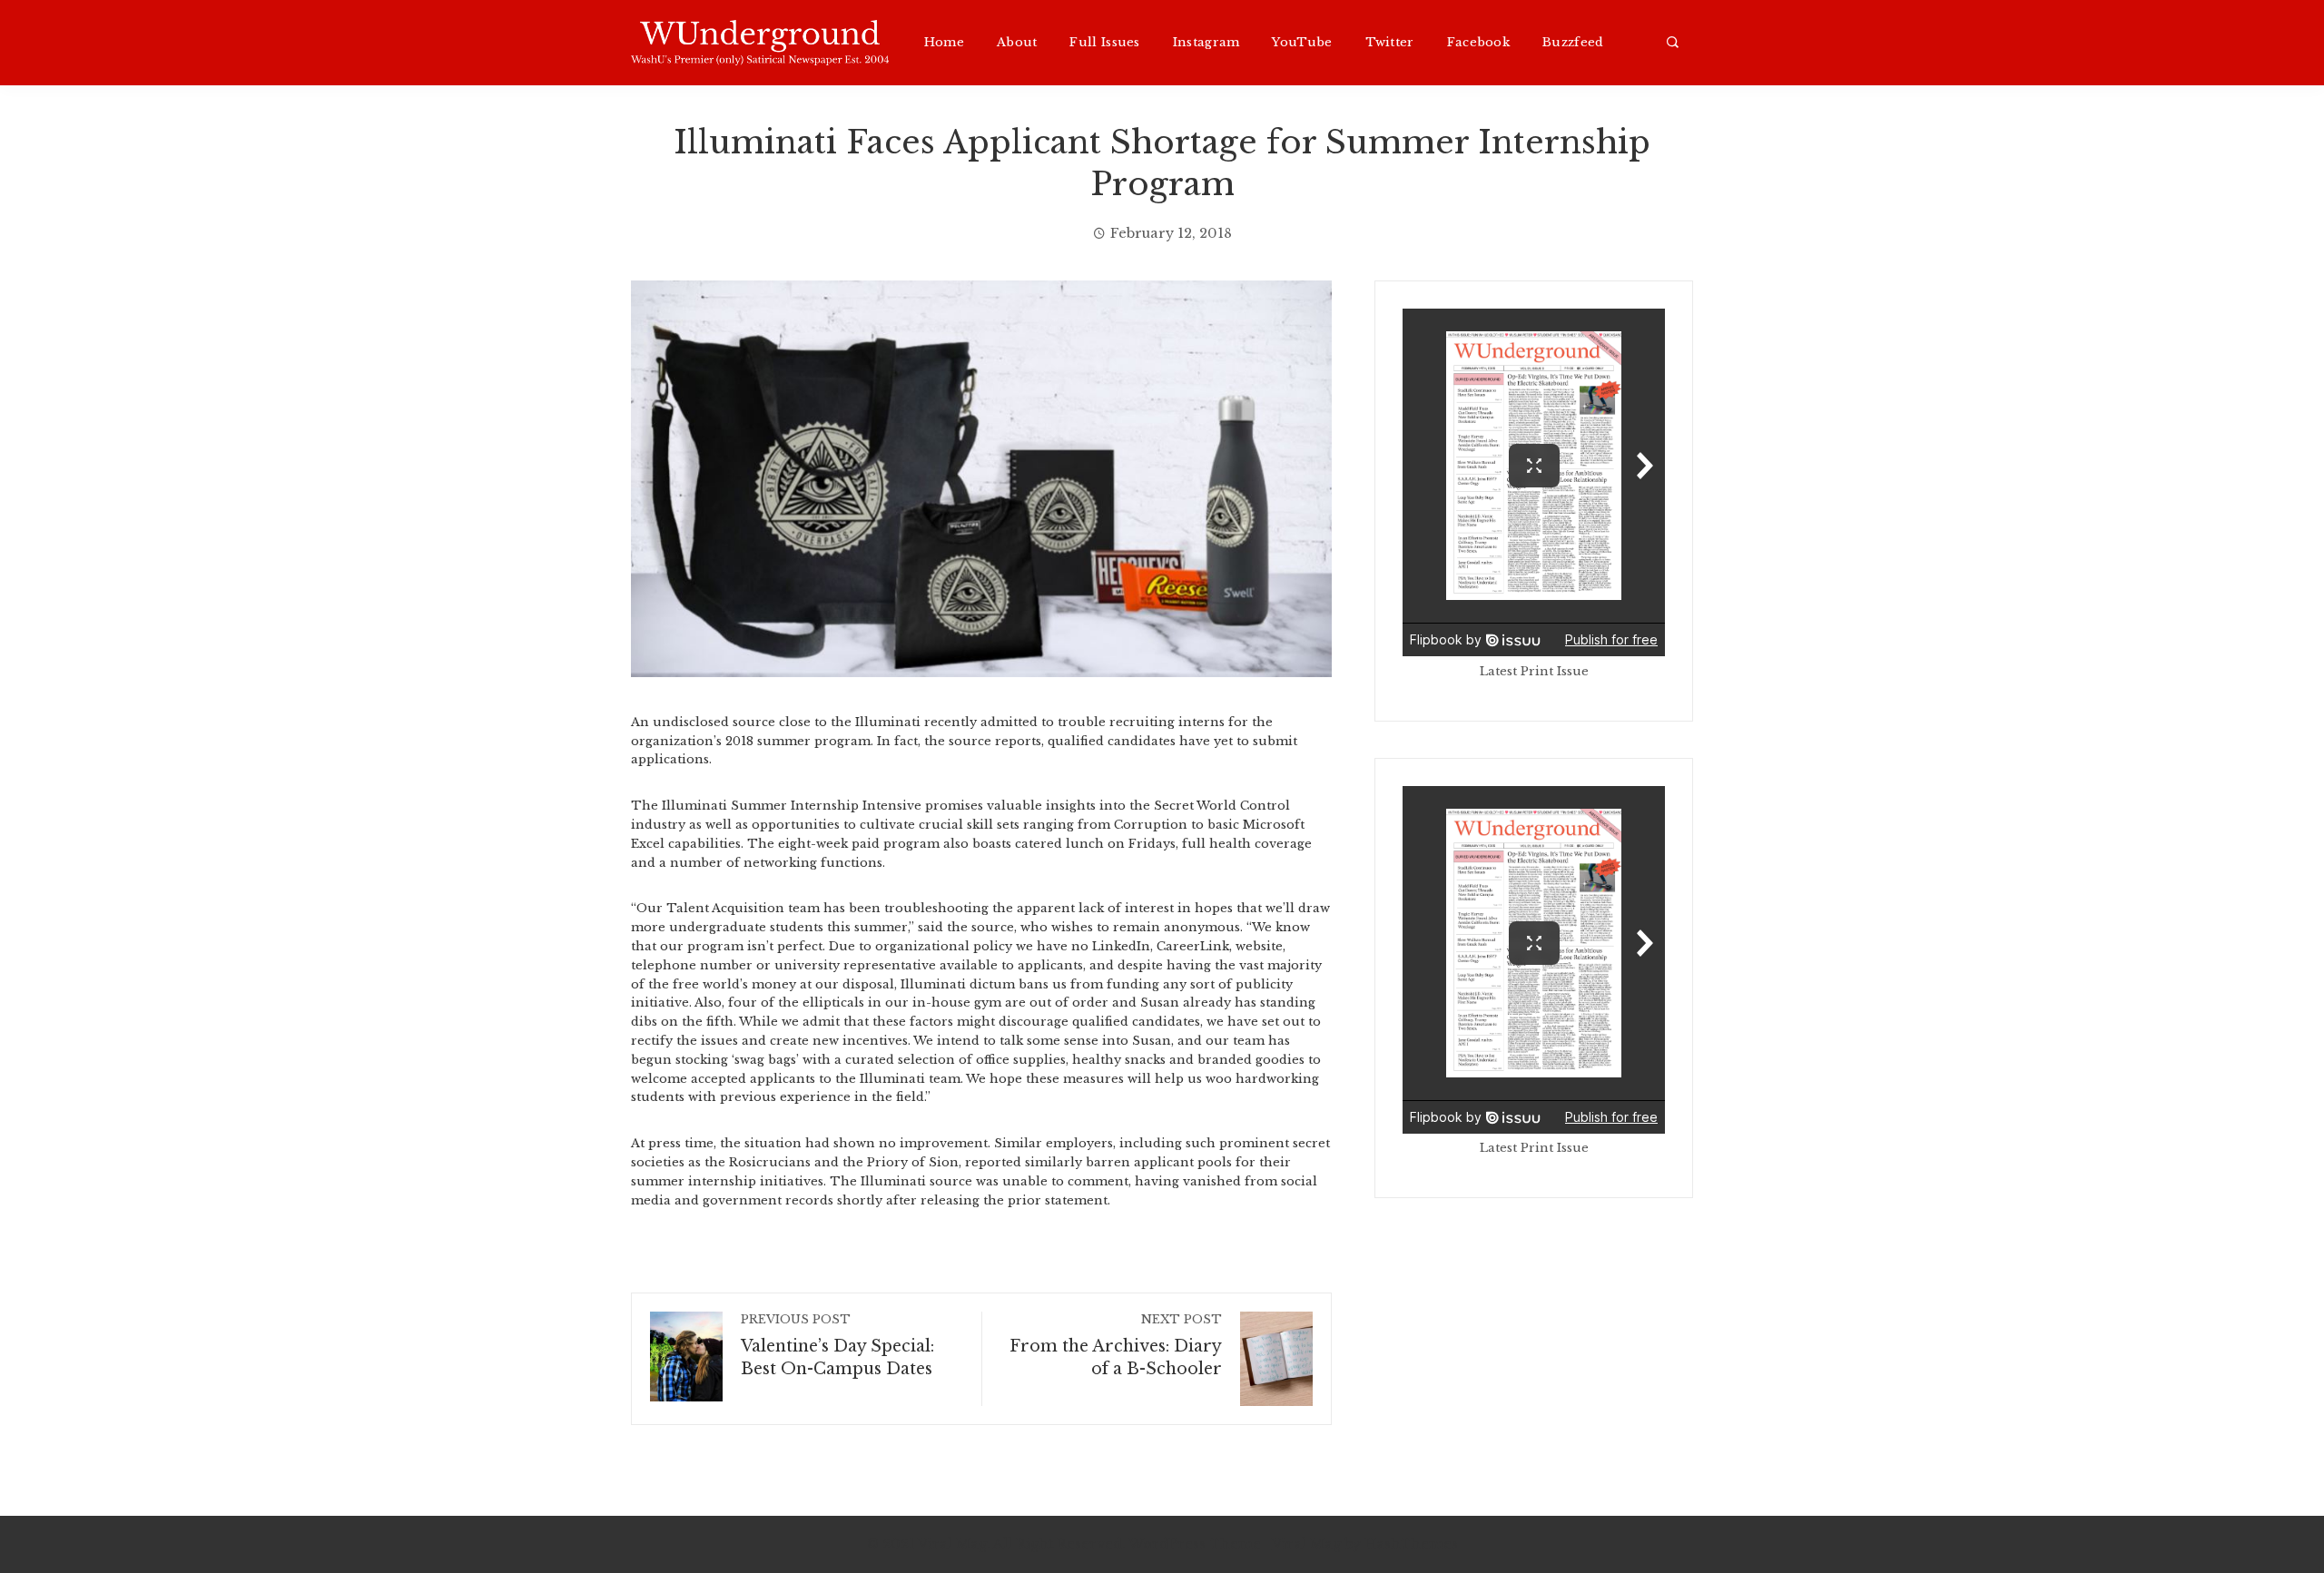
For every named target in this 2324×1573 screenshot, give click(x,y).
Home (944, 43)
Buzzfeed (1573, 43)
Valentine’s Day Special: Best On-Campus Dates (837, 1346)
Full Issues (1104, 43)
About (1017, 43)
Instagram (1206, 43)
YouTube (1302, 43)
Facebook (1478, 43)
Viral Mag (1306, 1544)
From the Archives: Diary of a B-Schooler (1116, 1346)
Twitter (1390, 43)
